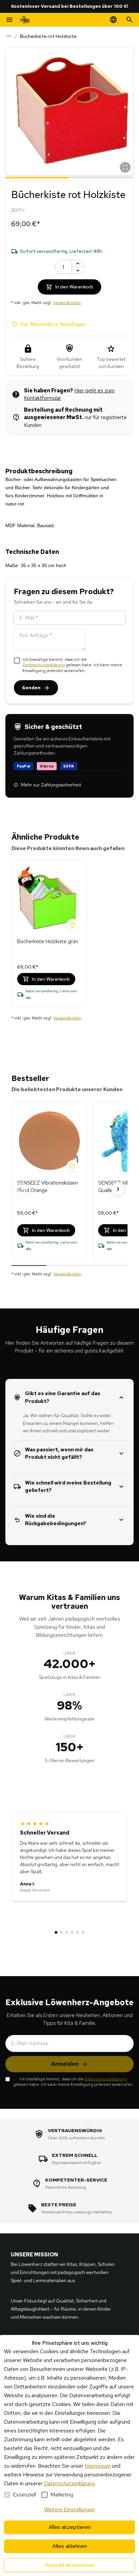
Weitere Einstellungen (69, 2509)
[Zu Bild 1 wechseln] (37, 177)
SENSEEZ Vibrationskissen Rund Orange (48, 1187)
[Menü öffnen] (9, 20)
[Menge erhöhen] (78, 263)
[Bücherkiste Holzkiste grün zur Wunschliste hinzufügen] (73, 925)
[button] (69, 111)
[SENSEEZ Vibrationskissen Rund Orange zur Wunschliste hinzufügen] (73, 1166)
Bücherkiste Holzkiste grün (48, 941)
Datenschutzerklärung (44, 665)
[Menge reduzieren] (78, 270)
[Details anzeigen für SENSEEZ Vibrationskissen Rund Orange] (49, 1141)
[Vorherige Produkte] (21, 1189)
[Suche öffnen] (130, 20)
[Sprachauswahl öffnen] (113, 20)
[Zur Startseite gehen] (24, 20)
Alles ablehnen (70, 2546)
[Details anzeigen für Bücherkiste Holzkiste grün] (49, 900)
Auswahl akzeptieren (69, 2565)
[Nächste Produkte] (118, 1189)
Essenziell (24, 2495)
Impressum (98, 2466)
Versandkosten (67, 303)
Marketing (62, 2495)
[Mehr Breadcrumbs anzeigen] (9, 36)
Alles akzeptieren (70, 2527)
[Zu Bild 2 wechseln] (102, 177)
